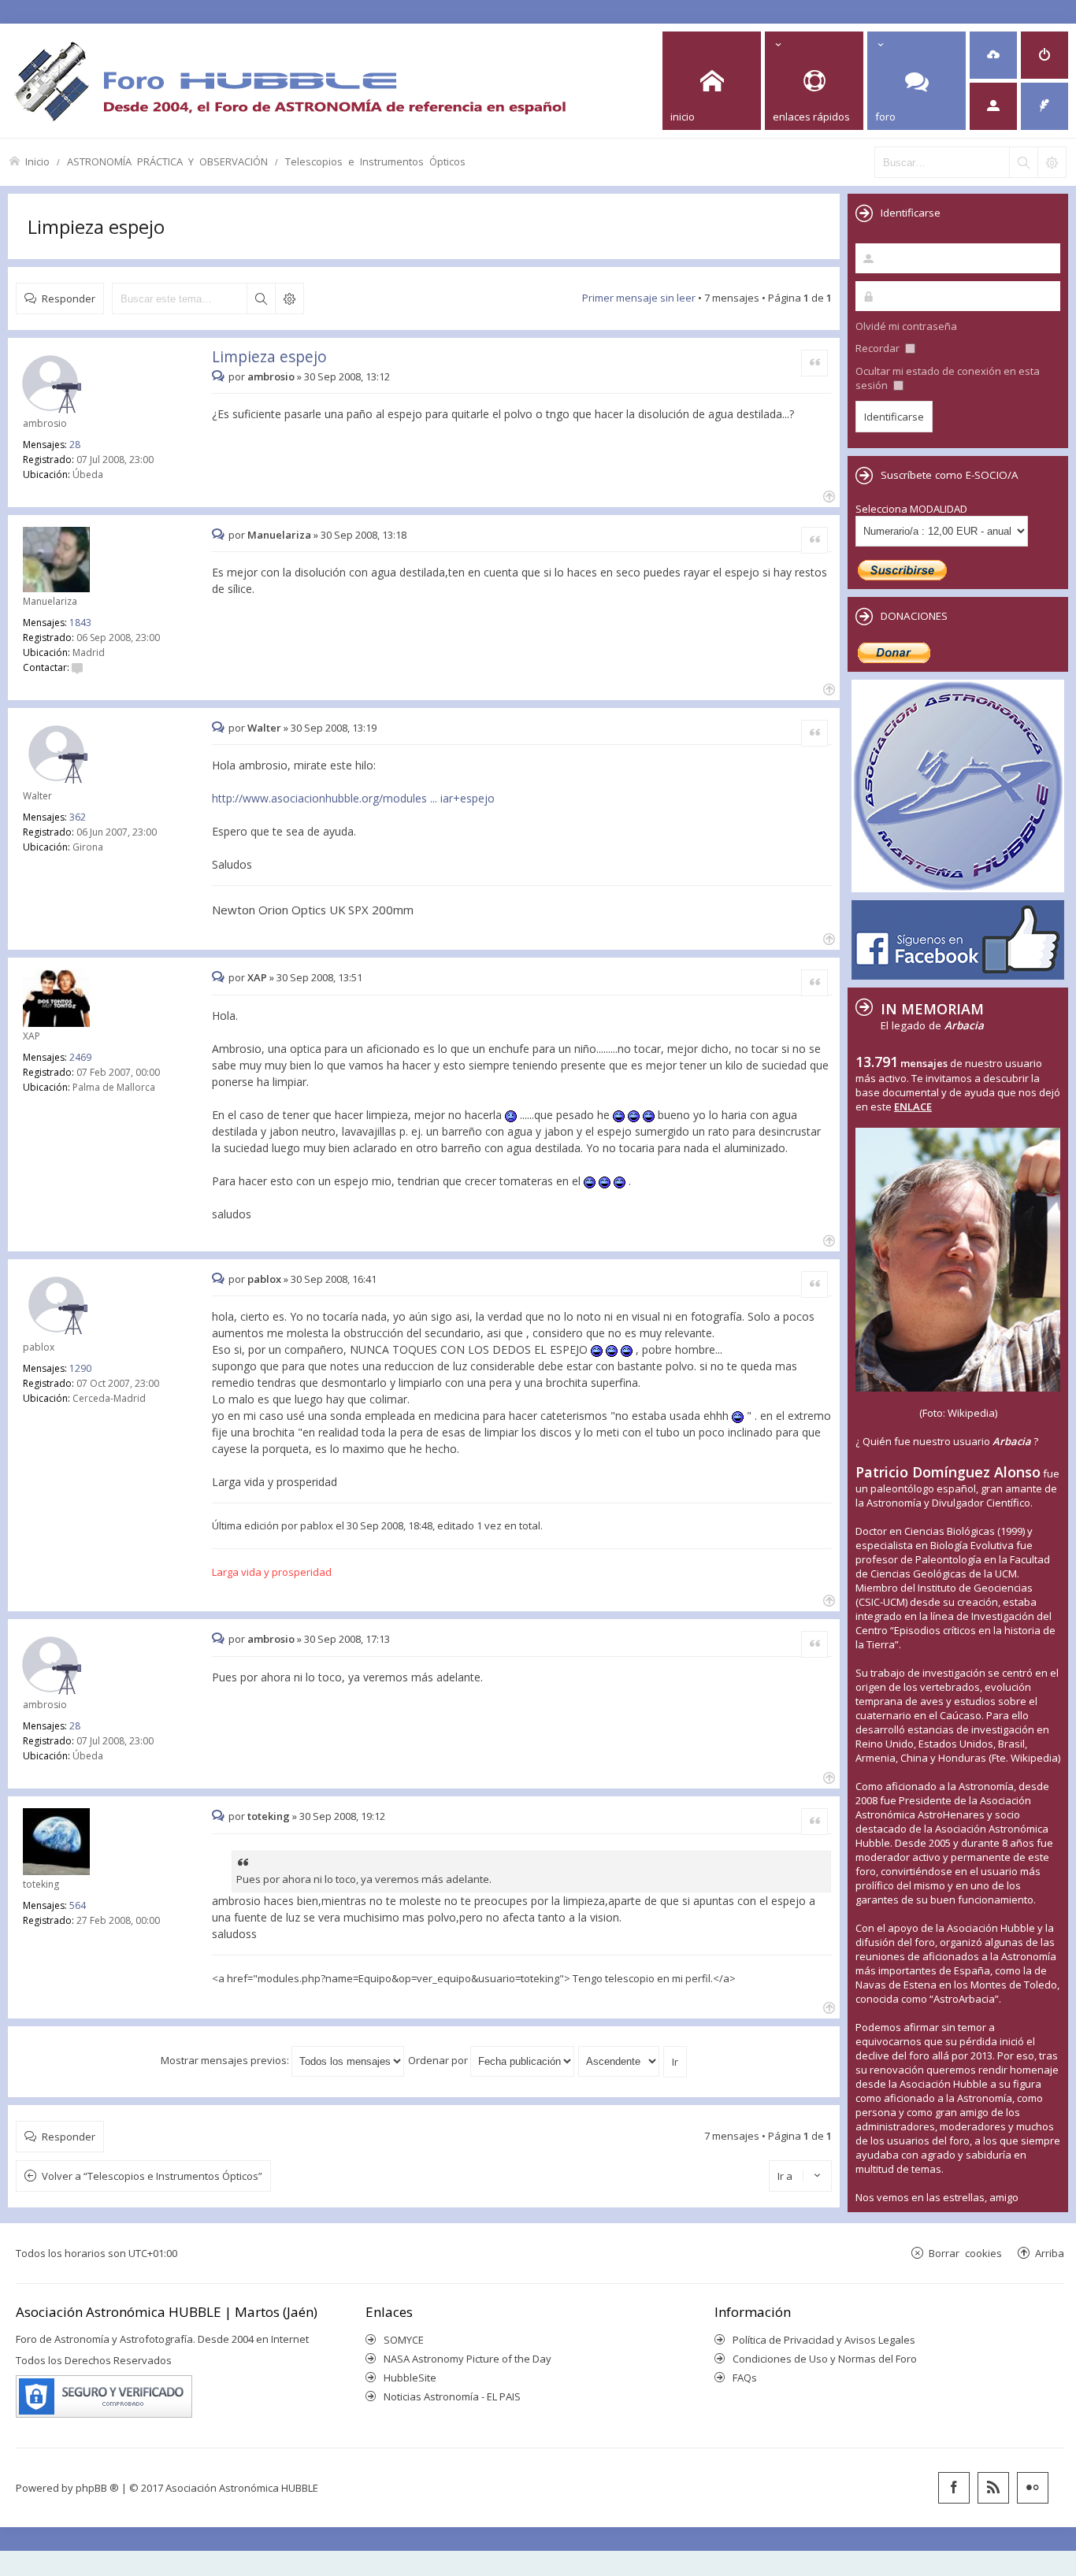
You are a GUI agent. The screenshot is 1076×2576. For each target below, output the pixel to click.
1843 (80, 623)
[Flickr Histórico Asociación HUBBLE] (1033, 2488)
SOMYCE (404, 2340)
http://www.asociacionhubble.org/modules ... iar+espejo (353, 798)
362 (78, 817)
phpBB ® (97, 2488)
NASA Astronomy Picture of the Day (468, 2359)
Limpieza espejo (96, 226)
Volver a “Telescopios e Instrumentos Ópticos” (152, 2176)
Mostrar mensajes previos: (226, 2060)
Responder (69, 298)
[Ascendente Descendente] (620, 2060)
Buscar (261, 298)
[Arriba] (827, 495)
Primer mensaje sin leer (639, 298)
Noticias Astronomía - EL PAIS (452, 2396)
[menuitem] (993, 55)
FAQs (745, 2378)
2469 (80, 1057)
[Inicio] (290, 81)
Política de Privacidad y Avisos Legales (824, 2340)
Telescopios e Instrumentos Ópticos (375, 161)
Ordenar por (439, 2060)
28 (75, 445)
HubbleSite (410, 2378)
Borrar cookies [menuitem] (965, 2253)
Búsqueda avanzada (289, 298)
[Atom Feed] (993, 2488)
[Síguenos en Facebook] (954, 2488)
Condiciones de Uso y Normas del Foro (825, 2359)
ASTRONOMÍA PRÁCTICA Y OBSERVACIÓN (167, 161)
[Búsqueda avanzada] (1052, 162)
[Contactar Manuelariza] (77, 667)
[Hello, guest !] (993, 106)
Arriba (1050, 2253)
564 (78, 1905)
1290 (80, 1368)
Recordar (879, 348)
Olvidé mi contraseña (906, 326)
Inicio (37, 161)
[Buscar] (1023, 162)
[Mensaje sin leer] (220, 376)
